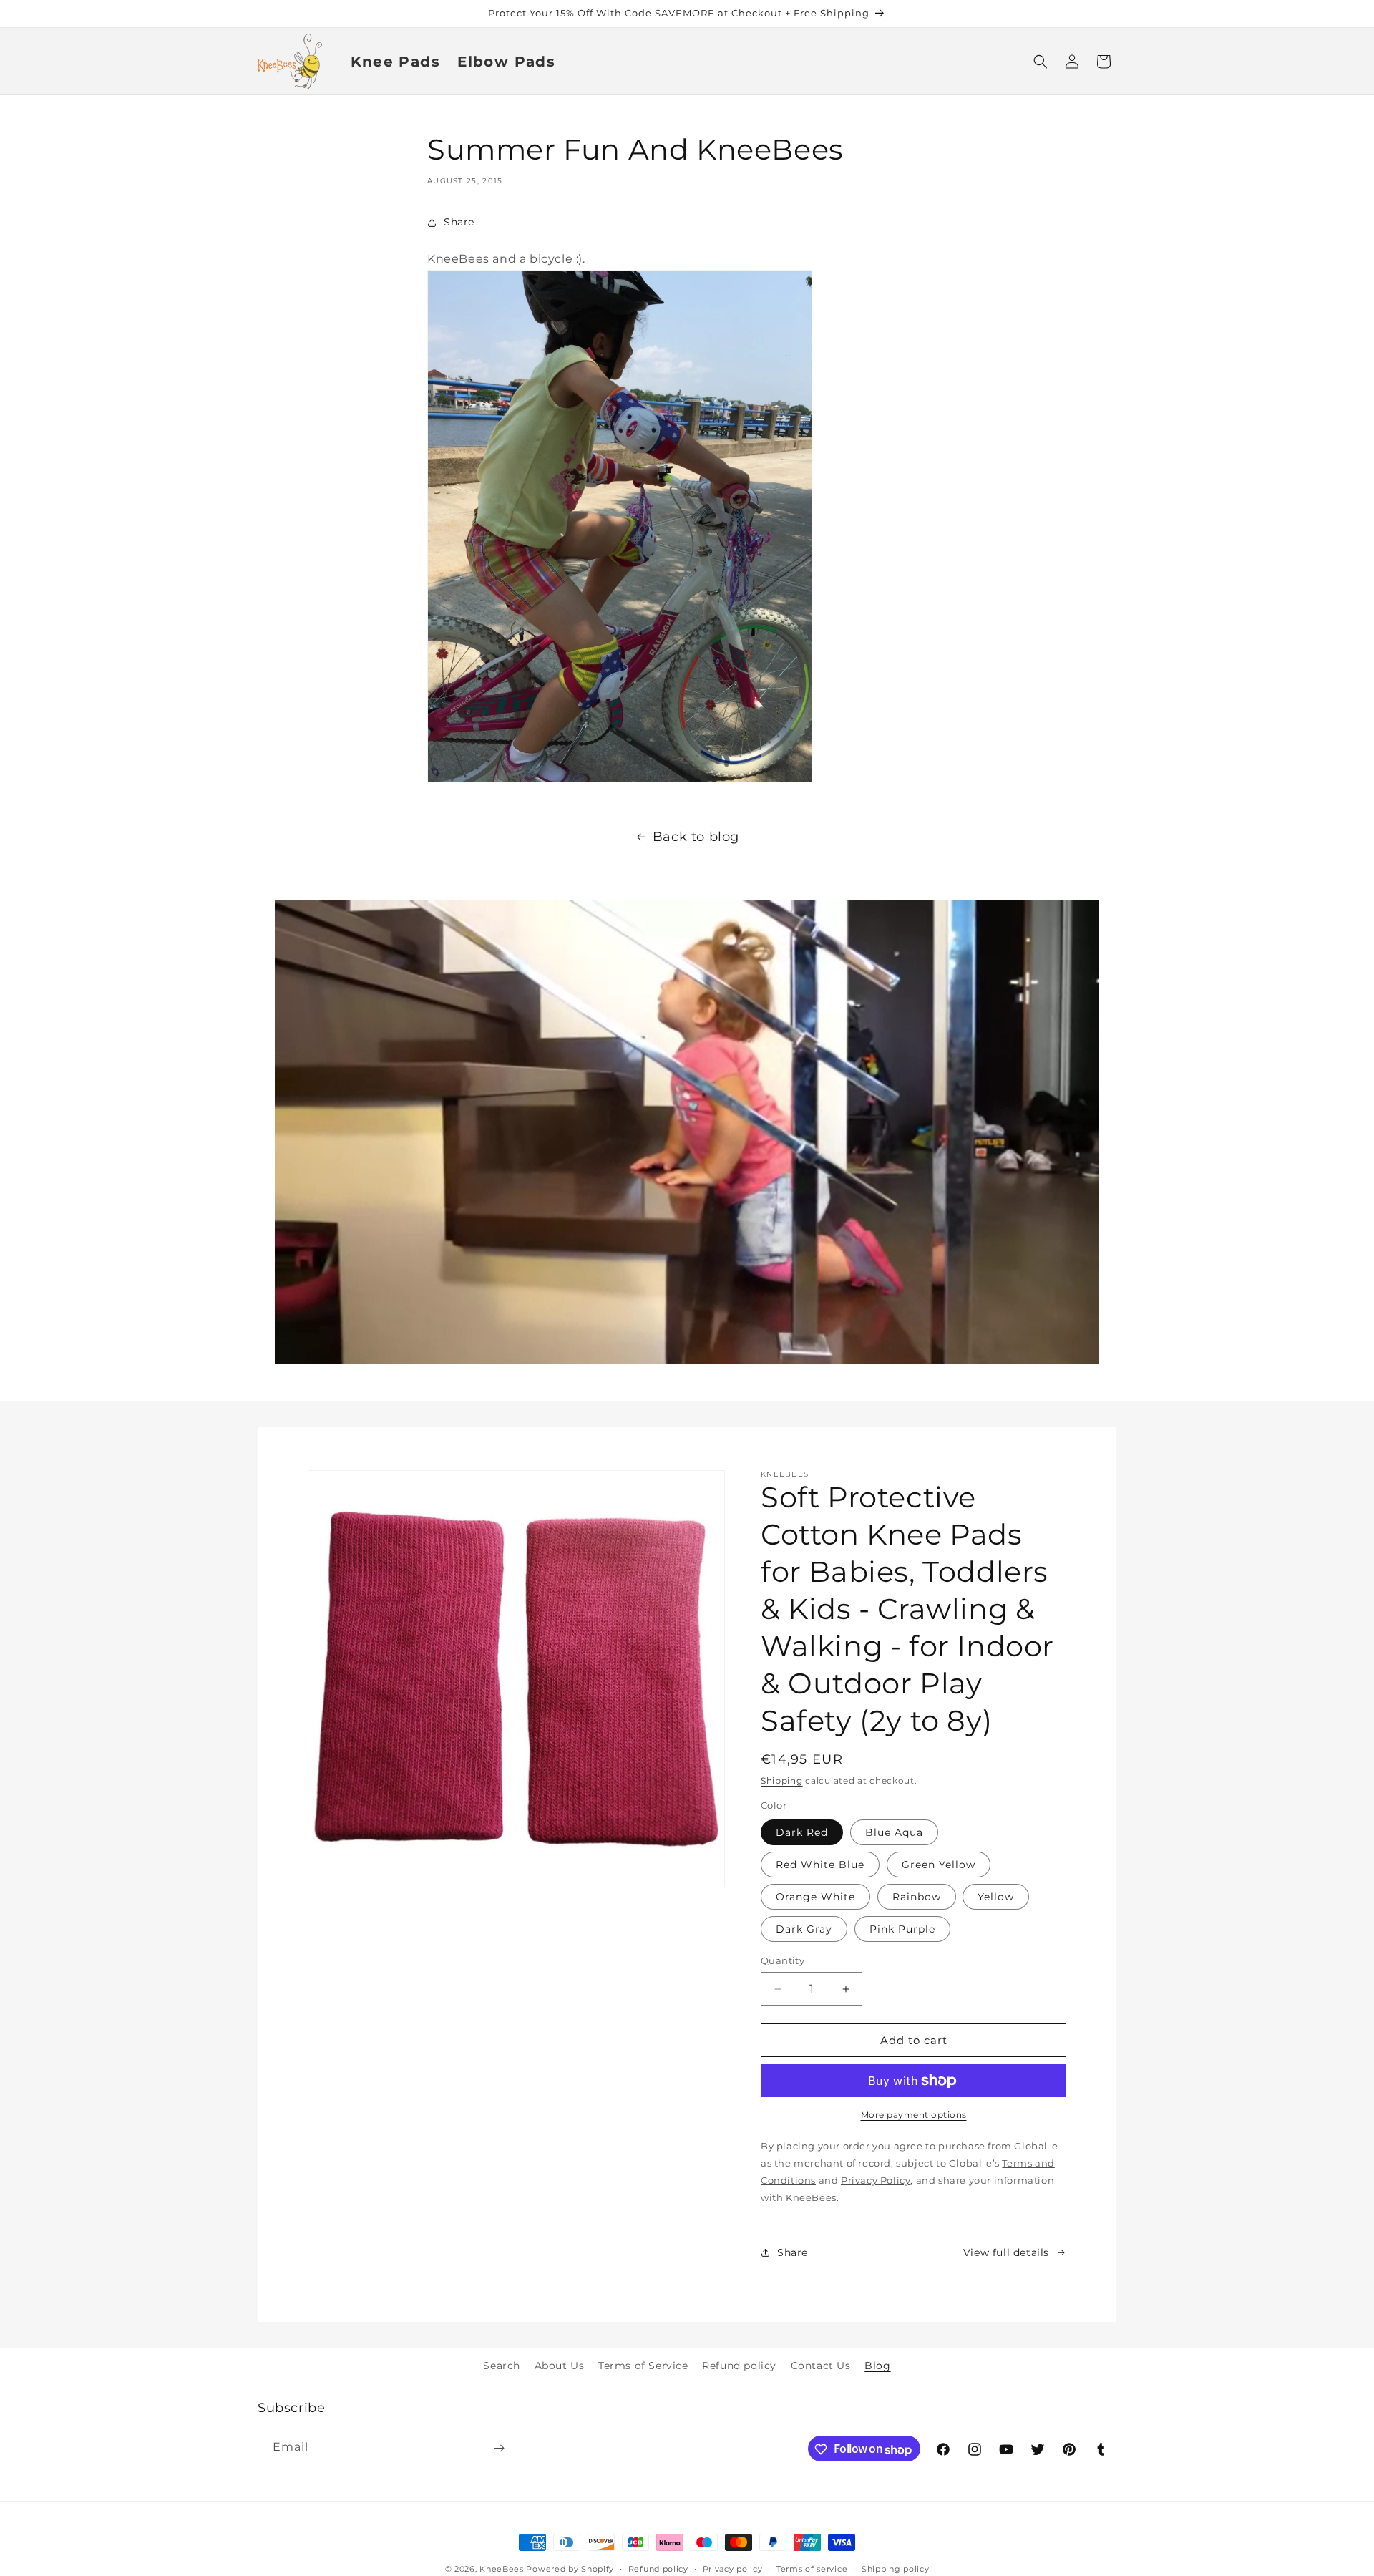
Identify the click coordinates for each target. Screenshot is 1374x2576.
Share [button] (459, 222)
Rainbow (917, 1897)
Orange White (815, 1897)
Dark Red (802, 1832)
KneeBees (502, 2569)
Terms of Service (643, 2366)
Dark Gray (804, 1929)
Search (502, 2366)
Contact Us (821, 2366)
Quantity (783, 1960)
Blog (877, 2366)
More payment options (914, 2115)
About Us (560, 2366)
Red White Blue (820, 1865)
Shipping (782, 1780)
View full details (1006, 2252)
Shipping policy (896, 2569)
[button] (1041, 62)
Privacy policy (733, 2569)
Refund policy (739, 2366)
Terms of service (812, 2569)
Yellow (996, 1897)
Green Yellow (939, 1865)
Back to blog (696, 837)
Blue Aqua (894, 1832)
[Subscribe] (499, 2448)
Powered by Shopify (570, 2569)
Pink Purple (902, 1929)
